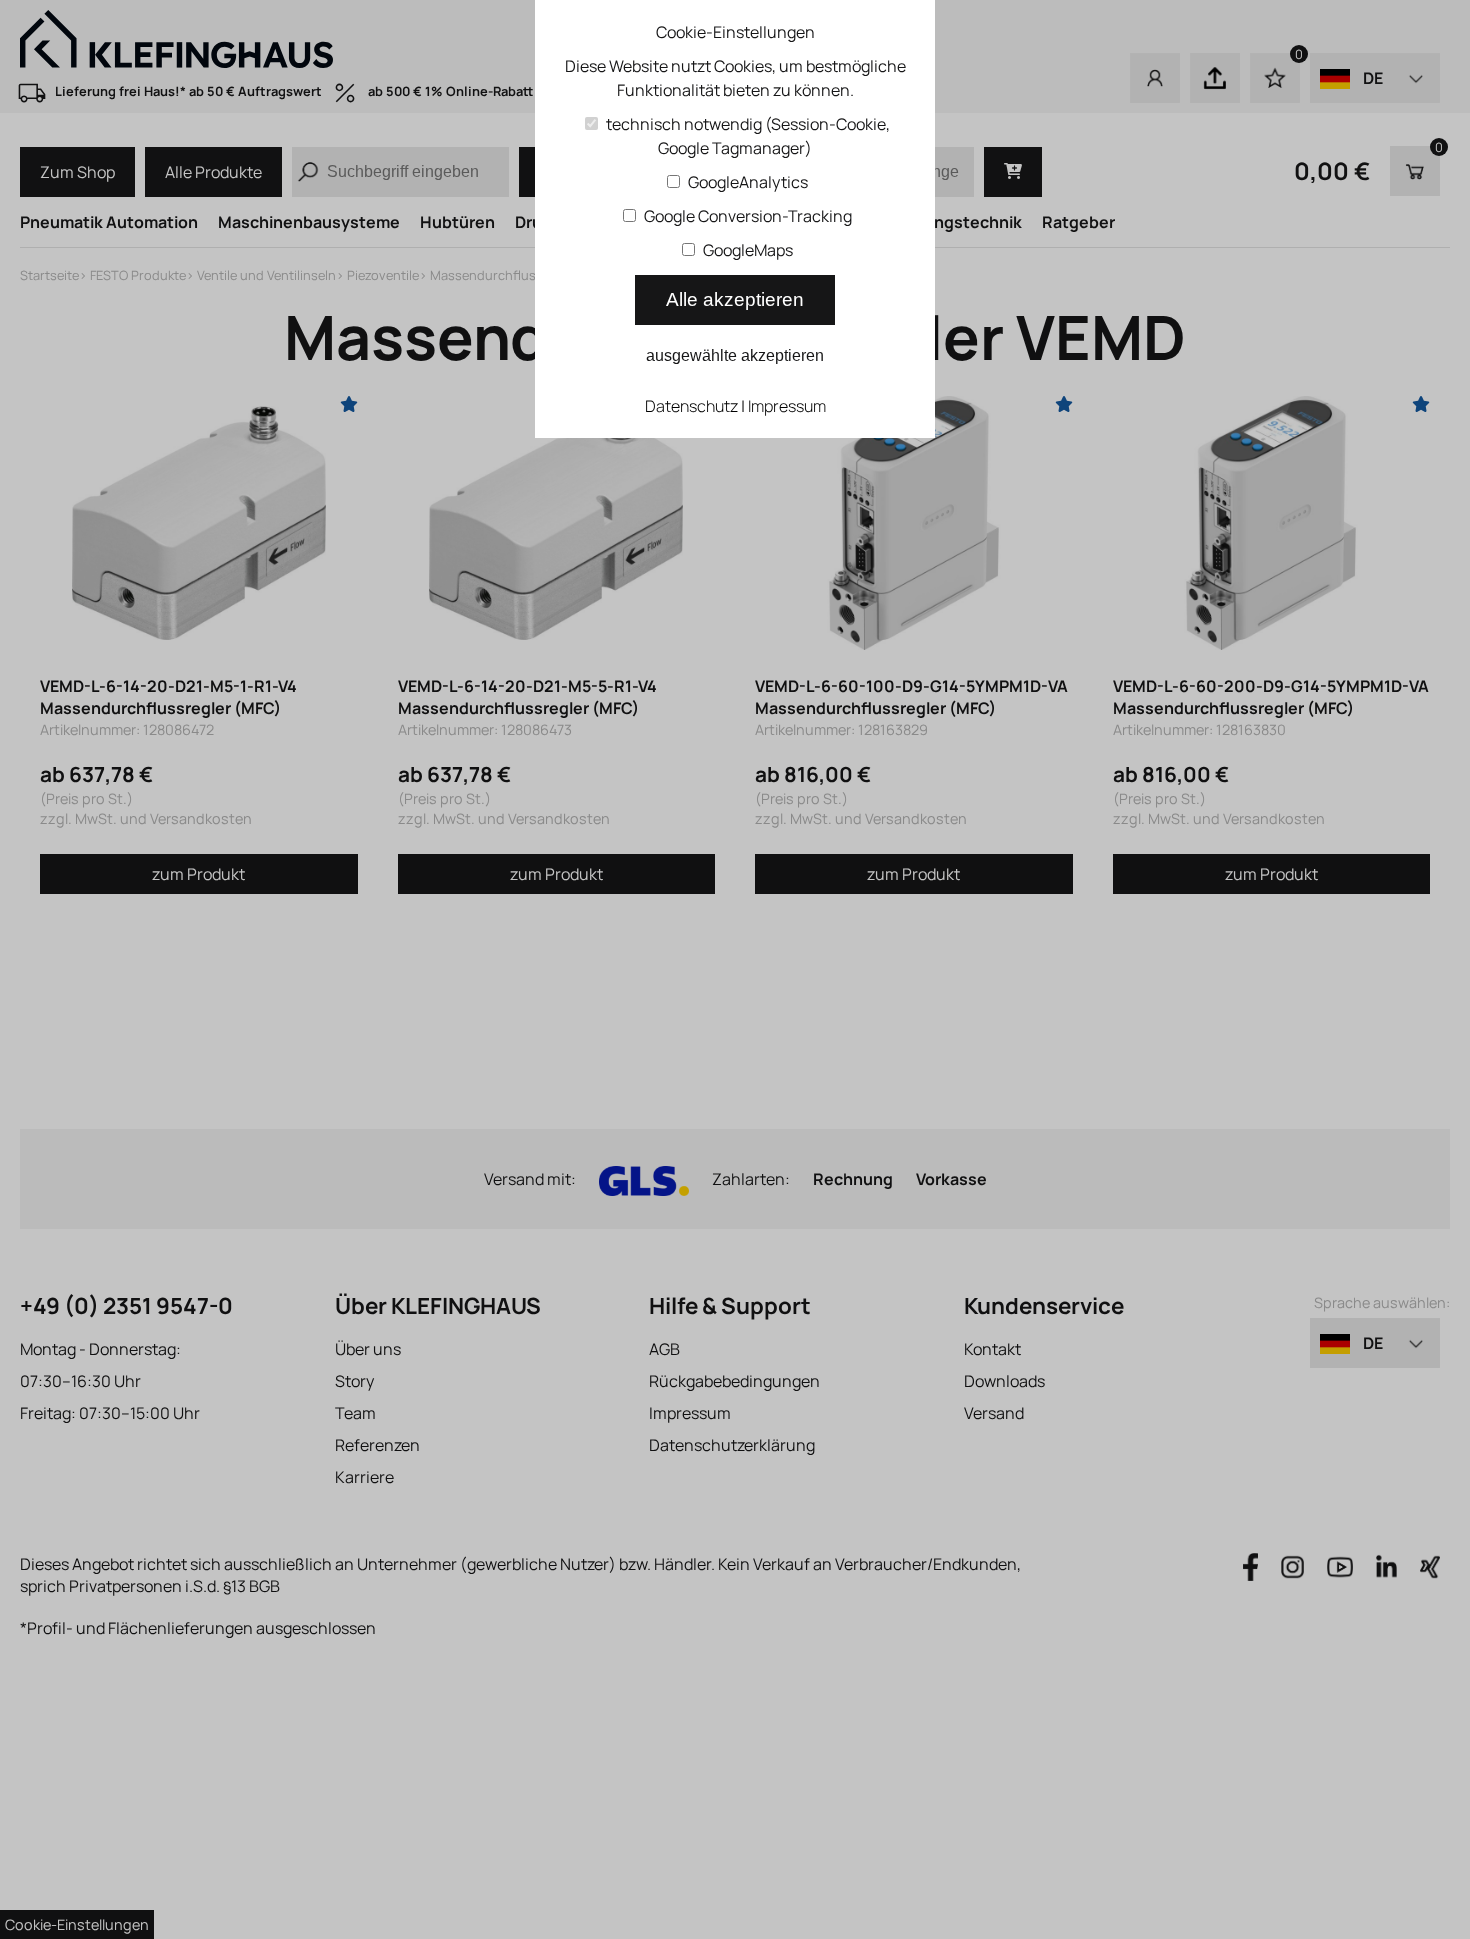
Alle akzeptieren (735, 299)
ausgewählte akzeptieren (735, 355)
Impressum (787, 406)
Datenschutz (691, 406)
